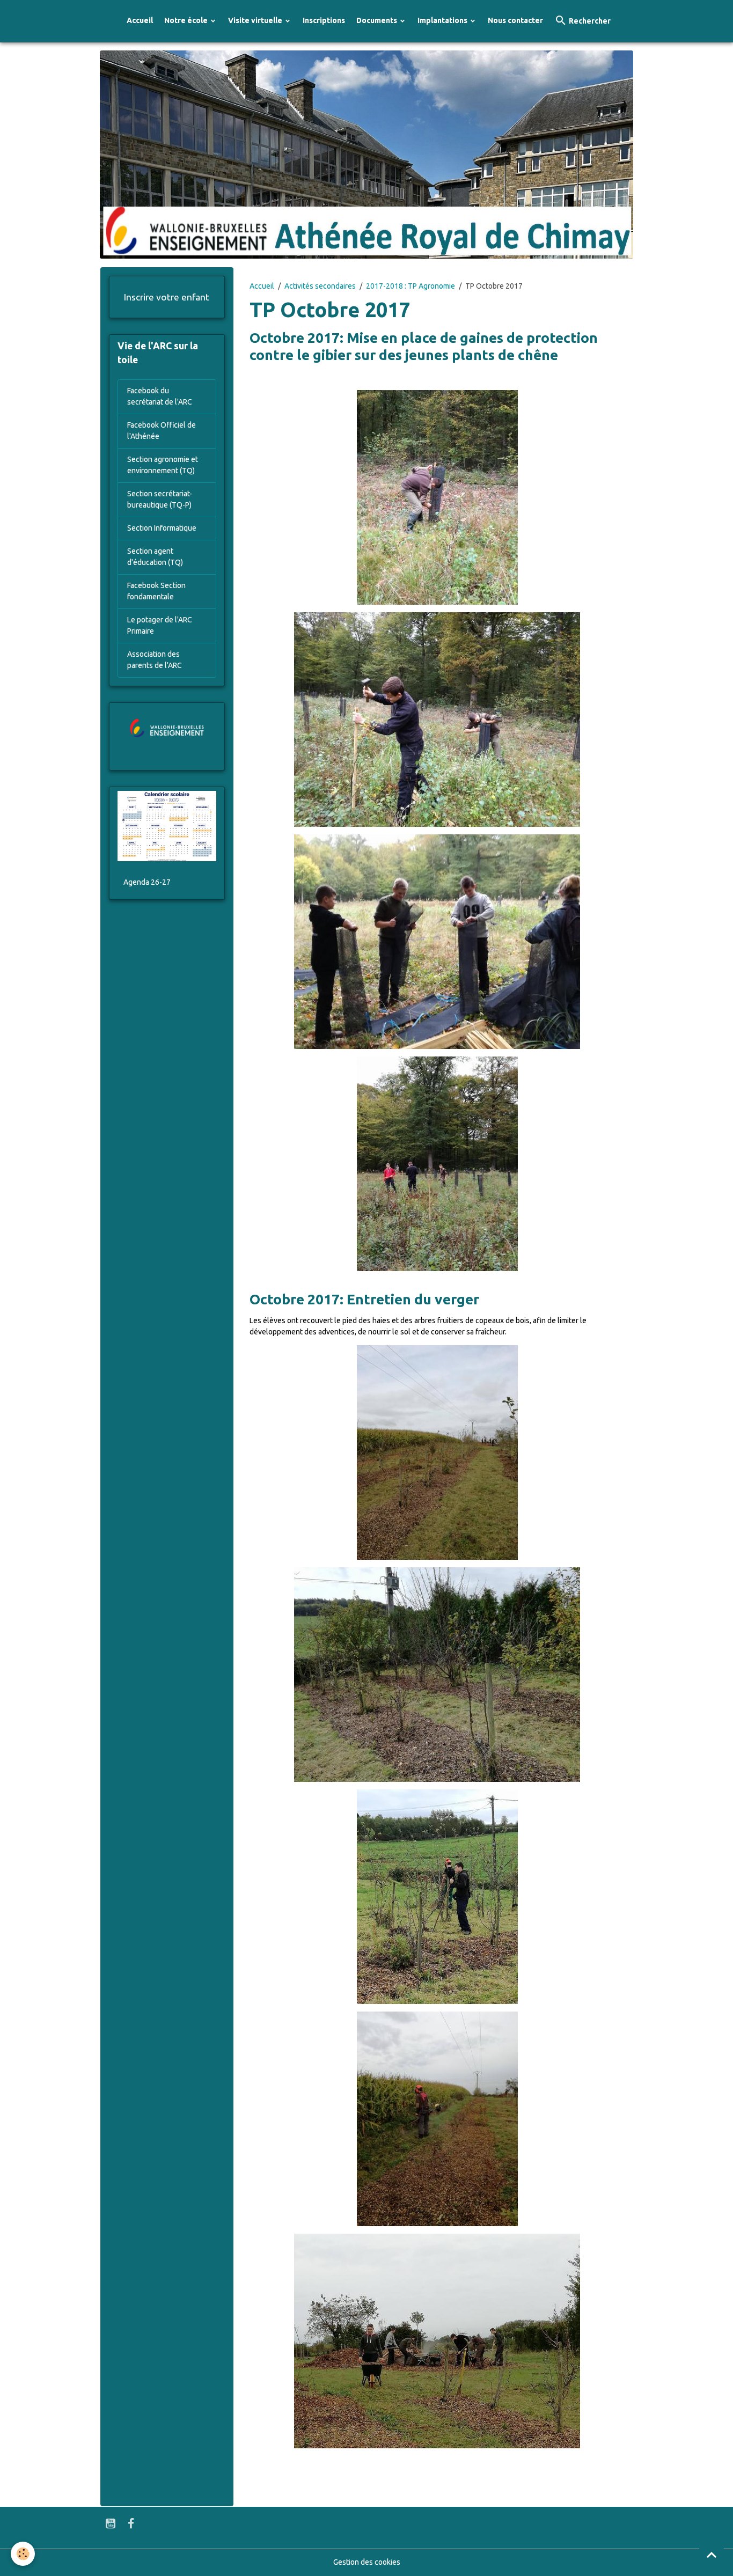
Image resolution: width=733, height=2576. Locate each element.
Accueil (140, 20)
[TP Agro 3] (437, 942)
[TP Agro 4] (437, 1164)
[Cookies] (23, 2554)
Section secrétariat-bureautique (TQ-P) (160, 499)
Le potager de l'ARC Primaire (160, 625)
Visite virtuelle (256, 20)
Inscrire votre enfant (167, 297)
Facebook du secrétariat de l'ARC (160, 396)
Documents (378, 20)
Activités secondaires (320, 286)
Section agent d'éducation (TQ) (155, 557)
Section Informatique (162, 528)
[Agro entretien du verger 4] (437, 1675)
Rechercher (589, 21)
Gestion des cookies (367, 2562)
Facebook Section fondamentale (156, 591)
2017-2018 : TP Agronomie (411, 286)
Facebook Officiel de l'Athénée (162, 431)
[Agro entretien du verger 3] (437, 1897)
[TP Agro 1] (437, 497)
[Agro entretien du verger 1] (437, 2341)
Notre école (187, 20)
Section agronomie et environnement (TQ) (163, 465)
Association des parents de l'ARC (155, 660)
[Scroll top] (712, 2555)
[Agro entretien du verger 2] (437, 2119)
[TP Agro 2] (437, 720)
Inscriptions (324, 20)
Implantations (443, 20)
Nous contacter (515, 20)
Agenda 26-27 (147, 882)
